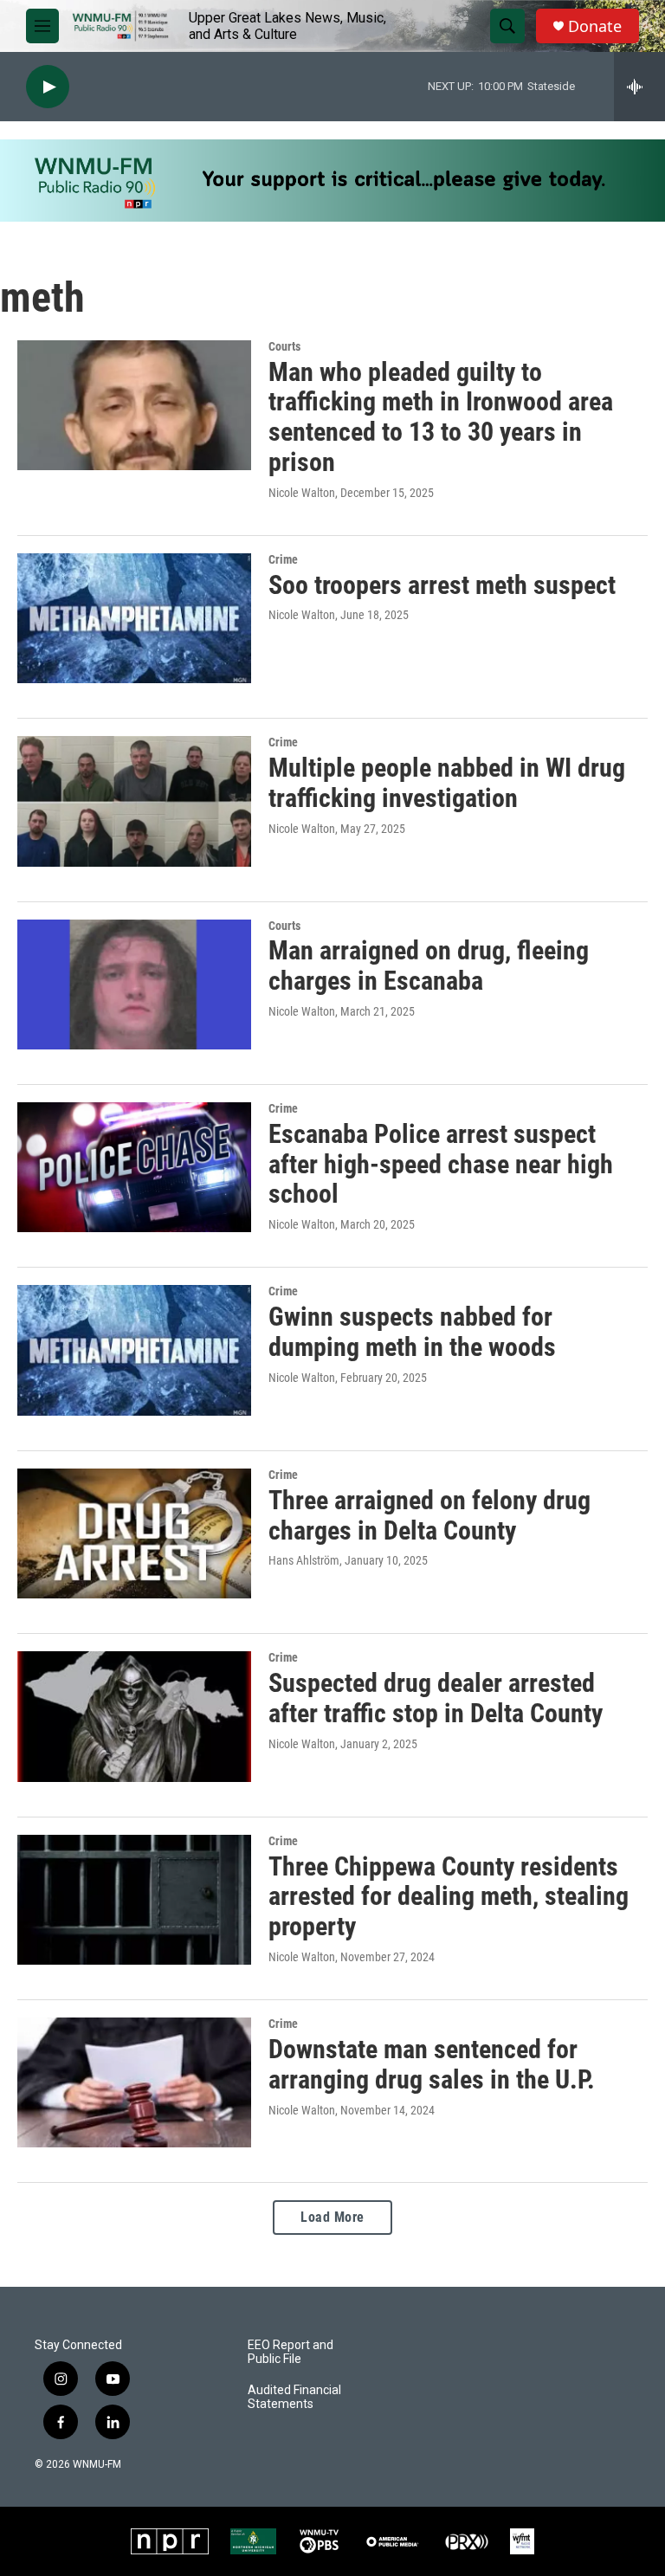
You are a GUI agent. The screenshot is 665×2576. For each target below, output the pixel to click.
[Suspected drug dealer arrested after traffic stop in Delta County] (134, 1716)
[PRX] (467, 2541)
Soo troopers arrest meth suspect (442, 585)
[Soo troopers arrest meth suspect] (134, 618)
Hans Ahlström (304, 1560)
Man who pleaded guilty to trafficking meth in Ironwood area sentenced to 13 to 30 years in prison (441, 417)
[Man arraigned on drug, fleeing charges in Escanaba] (134, 985)
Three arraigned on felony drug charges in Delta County (429, 1515)
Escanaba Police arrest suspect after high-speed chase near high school (441, 1164)
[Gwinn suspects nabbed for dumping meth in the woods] (134, 1350)
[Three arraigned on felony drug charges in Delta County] (134, 1533)
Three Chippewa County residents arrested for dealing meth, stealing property (449, 1897)
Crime (283, 559)
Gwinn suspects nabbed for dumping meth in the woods (412, 1332)
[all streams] (639, 87)
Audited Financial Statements (294, 2397)
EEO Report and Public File (291, 2352)
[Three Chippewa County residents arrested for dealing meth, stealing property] (134, 1900)
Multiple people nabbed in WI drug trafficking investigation (447, 783)
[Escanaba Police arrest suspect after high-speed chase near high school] (134, 1167)
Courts (284, 346)
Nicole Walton (302, 493)
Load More (332, 2217)
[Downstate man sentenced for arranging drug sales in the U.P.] (134, 2082)
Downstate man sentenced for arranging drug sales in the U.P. (432, 2064)
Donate (595, 26)
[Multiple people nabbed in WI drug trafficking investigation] (134, 801)
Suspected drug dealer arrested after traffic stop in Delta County (436, 1698)
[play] (48, 87)
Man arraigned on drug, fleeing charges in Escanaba (429, 965)
